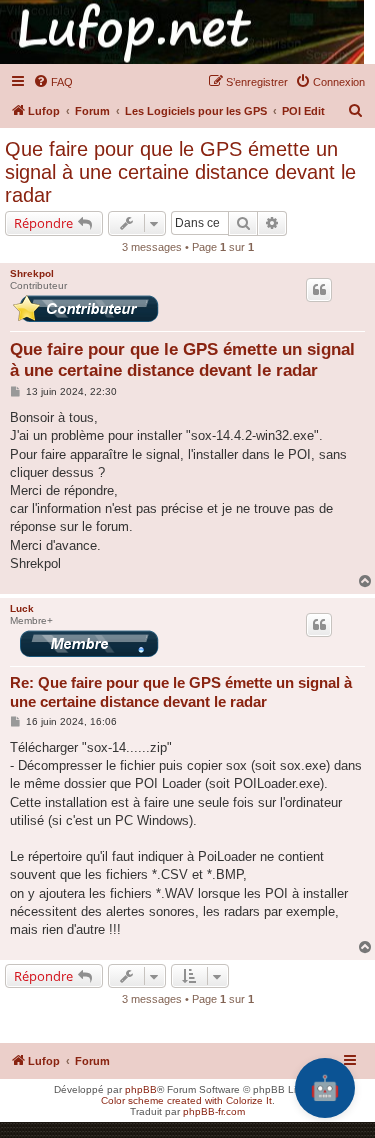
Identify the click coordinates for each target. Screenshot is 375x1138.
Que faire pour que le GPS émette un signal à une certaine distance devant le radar (180, 172)
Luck (22, 608)
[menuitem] (53, 82)
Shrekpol (32, 273)
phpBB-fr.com (214, 1111)
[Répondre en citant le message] (319, 290)
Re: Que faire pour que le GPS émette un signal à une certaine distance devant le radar (181, 692)
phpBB (141, 1089)
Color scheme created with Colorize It (186, 1100)
